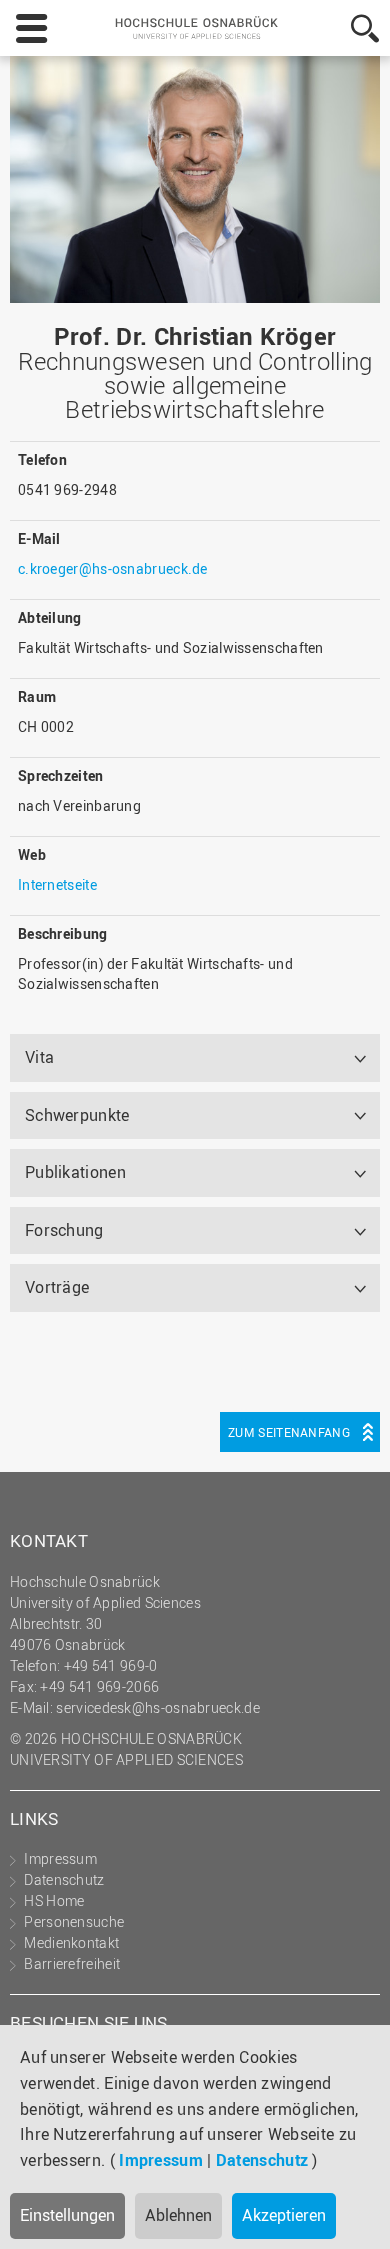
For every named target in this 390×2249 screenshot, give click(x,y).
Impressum (161, 2160)
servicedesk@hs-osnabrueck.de (157, 1707)
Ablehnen (178, 2215)
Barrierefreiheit (72, 1963)
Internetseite (57, 884)
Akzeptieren (284, 2215)
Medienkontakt (71, 1942)
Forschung (64, 1230)
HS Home (54, 1900)
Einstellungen (67, 2215)
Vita (39, 1057)
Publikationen (75, 1172)
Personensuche (74, 1921)
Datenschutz (262, 2160)
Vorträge (57, 1287)
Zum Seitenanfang (289, 1432)
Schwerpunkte (77, 1115)
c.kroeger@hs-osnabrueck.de (113, 568)
